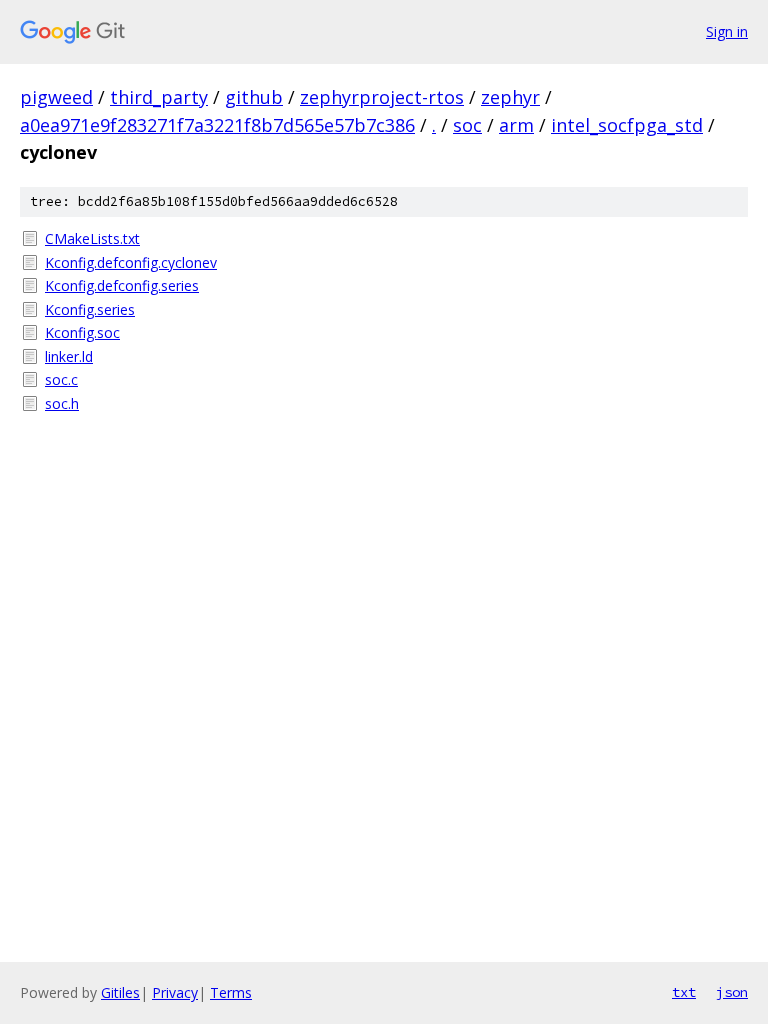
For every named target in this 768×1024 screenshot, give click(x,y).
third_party (159, 97)
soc (467, 125)
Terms (231, 992)
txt (684, 992)
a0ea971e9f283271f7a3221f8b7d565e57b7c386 (217, 125)
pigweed (56, 97)
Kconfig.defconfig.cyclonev (131, 262)
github (254, 97)
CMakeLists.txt (92, 238)
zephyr (510, 97)
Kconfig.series (90, 309)
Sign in (727, 31)
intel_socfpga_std (627, 125)
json (732, 992)
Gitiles (120, 992)
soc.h (62, 403)
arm (516, 125)
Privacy (175, 992)
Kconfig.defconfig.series (122, 285)
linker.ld (69, 356)
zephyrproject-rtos (382, 97)
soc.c (61, 379)
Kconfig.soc (82, 332)
